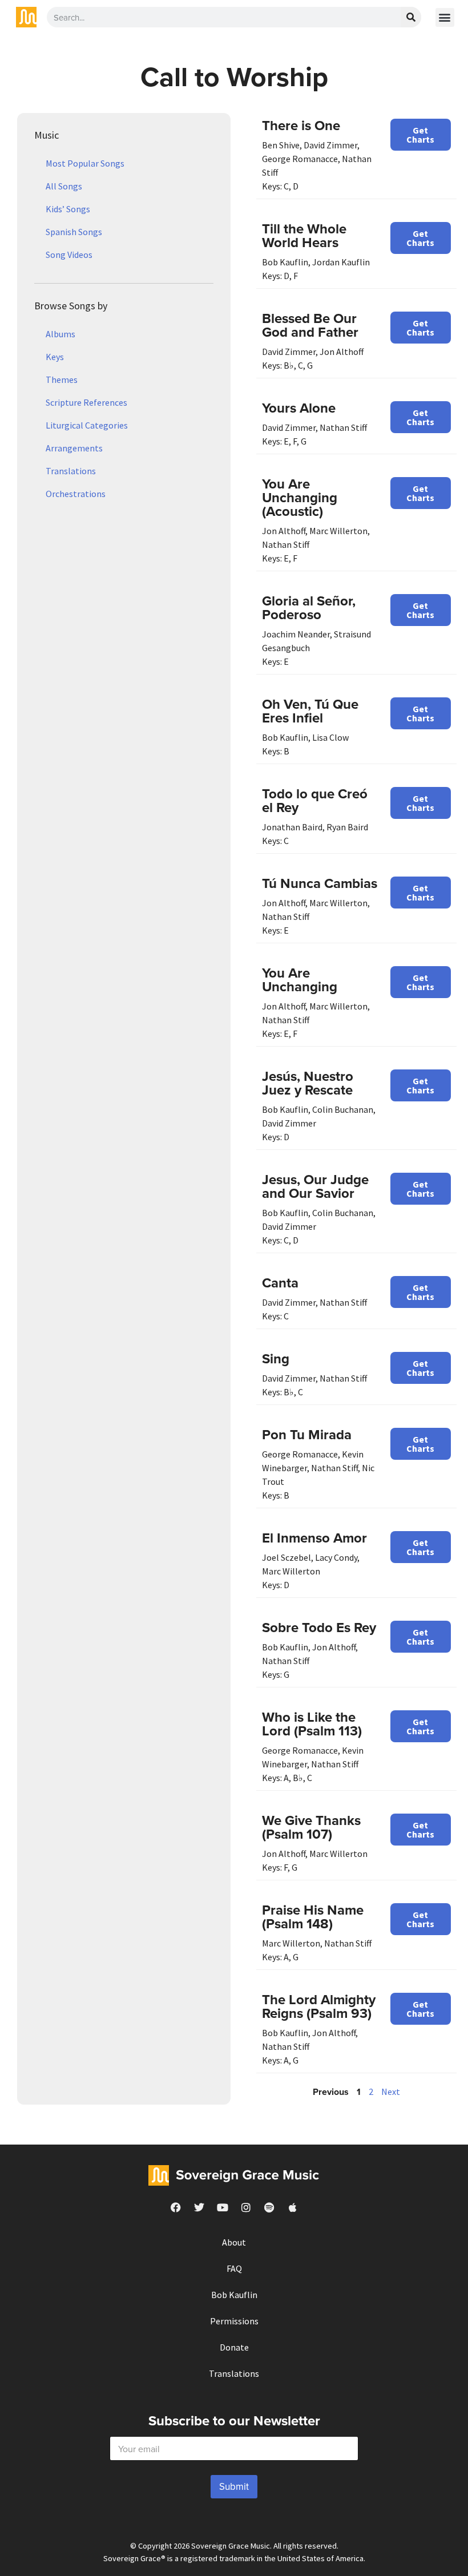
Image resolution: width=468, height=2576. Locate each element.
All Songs (64, 186)
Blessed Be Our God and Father (310, 325)
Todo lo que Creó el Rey (315, 800)
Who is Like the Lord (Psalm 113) (312, 1724)
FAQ (234, 2268)
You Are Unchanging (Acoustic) (300, 497)
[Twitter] (199, 2207)
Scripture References (86, 402)
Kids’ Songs (68, 209)
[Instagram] (246, 2207)
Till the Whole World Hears (304, 235)
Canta (280, 1283)
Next (391, 2092)
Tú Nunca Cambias (320, 883)
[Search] (411, 17)
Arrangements (74, 448)
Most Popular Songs (85, 163)
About (234, 2242)
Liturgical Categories (87, 425)
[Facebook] (176, 2207)
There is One (301, 125)
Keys (55, 357)
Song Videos (69, 255)
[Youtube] (223, 2207)
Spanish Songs (74, 232)
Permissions (234, 2321)
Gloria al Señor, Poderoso (309, 607)
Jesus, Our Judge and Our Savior (315, 1186)
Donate (234, 2347)
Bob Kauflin (234, 2295)
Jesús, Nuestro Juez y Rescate (308, 1083)
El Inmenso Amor (314, 1538)
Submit (234, 2486)
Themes (62, 379)
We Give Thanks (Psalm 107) (311, 1827)
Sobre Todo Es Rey (319, 1627)
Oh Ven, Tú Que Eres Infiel (310, 711)
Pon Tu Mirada (307, 1434)
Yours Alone (299, 408)
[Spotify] (269, 2207)
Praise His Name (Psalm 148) (313, 1917)
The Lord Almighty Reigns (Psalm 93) (319, 2006)
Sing (276, 1358)
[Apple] (293, 2207)
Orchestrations (76, 494)
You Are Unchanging (300, 980)
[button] (445, 17)
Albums (60, 334)
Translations (71, 471)
